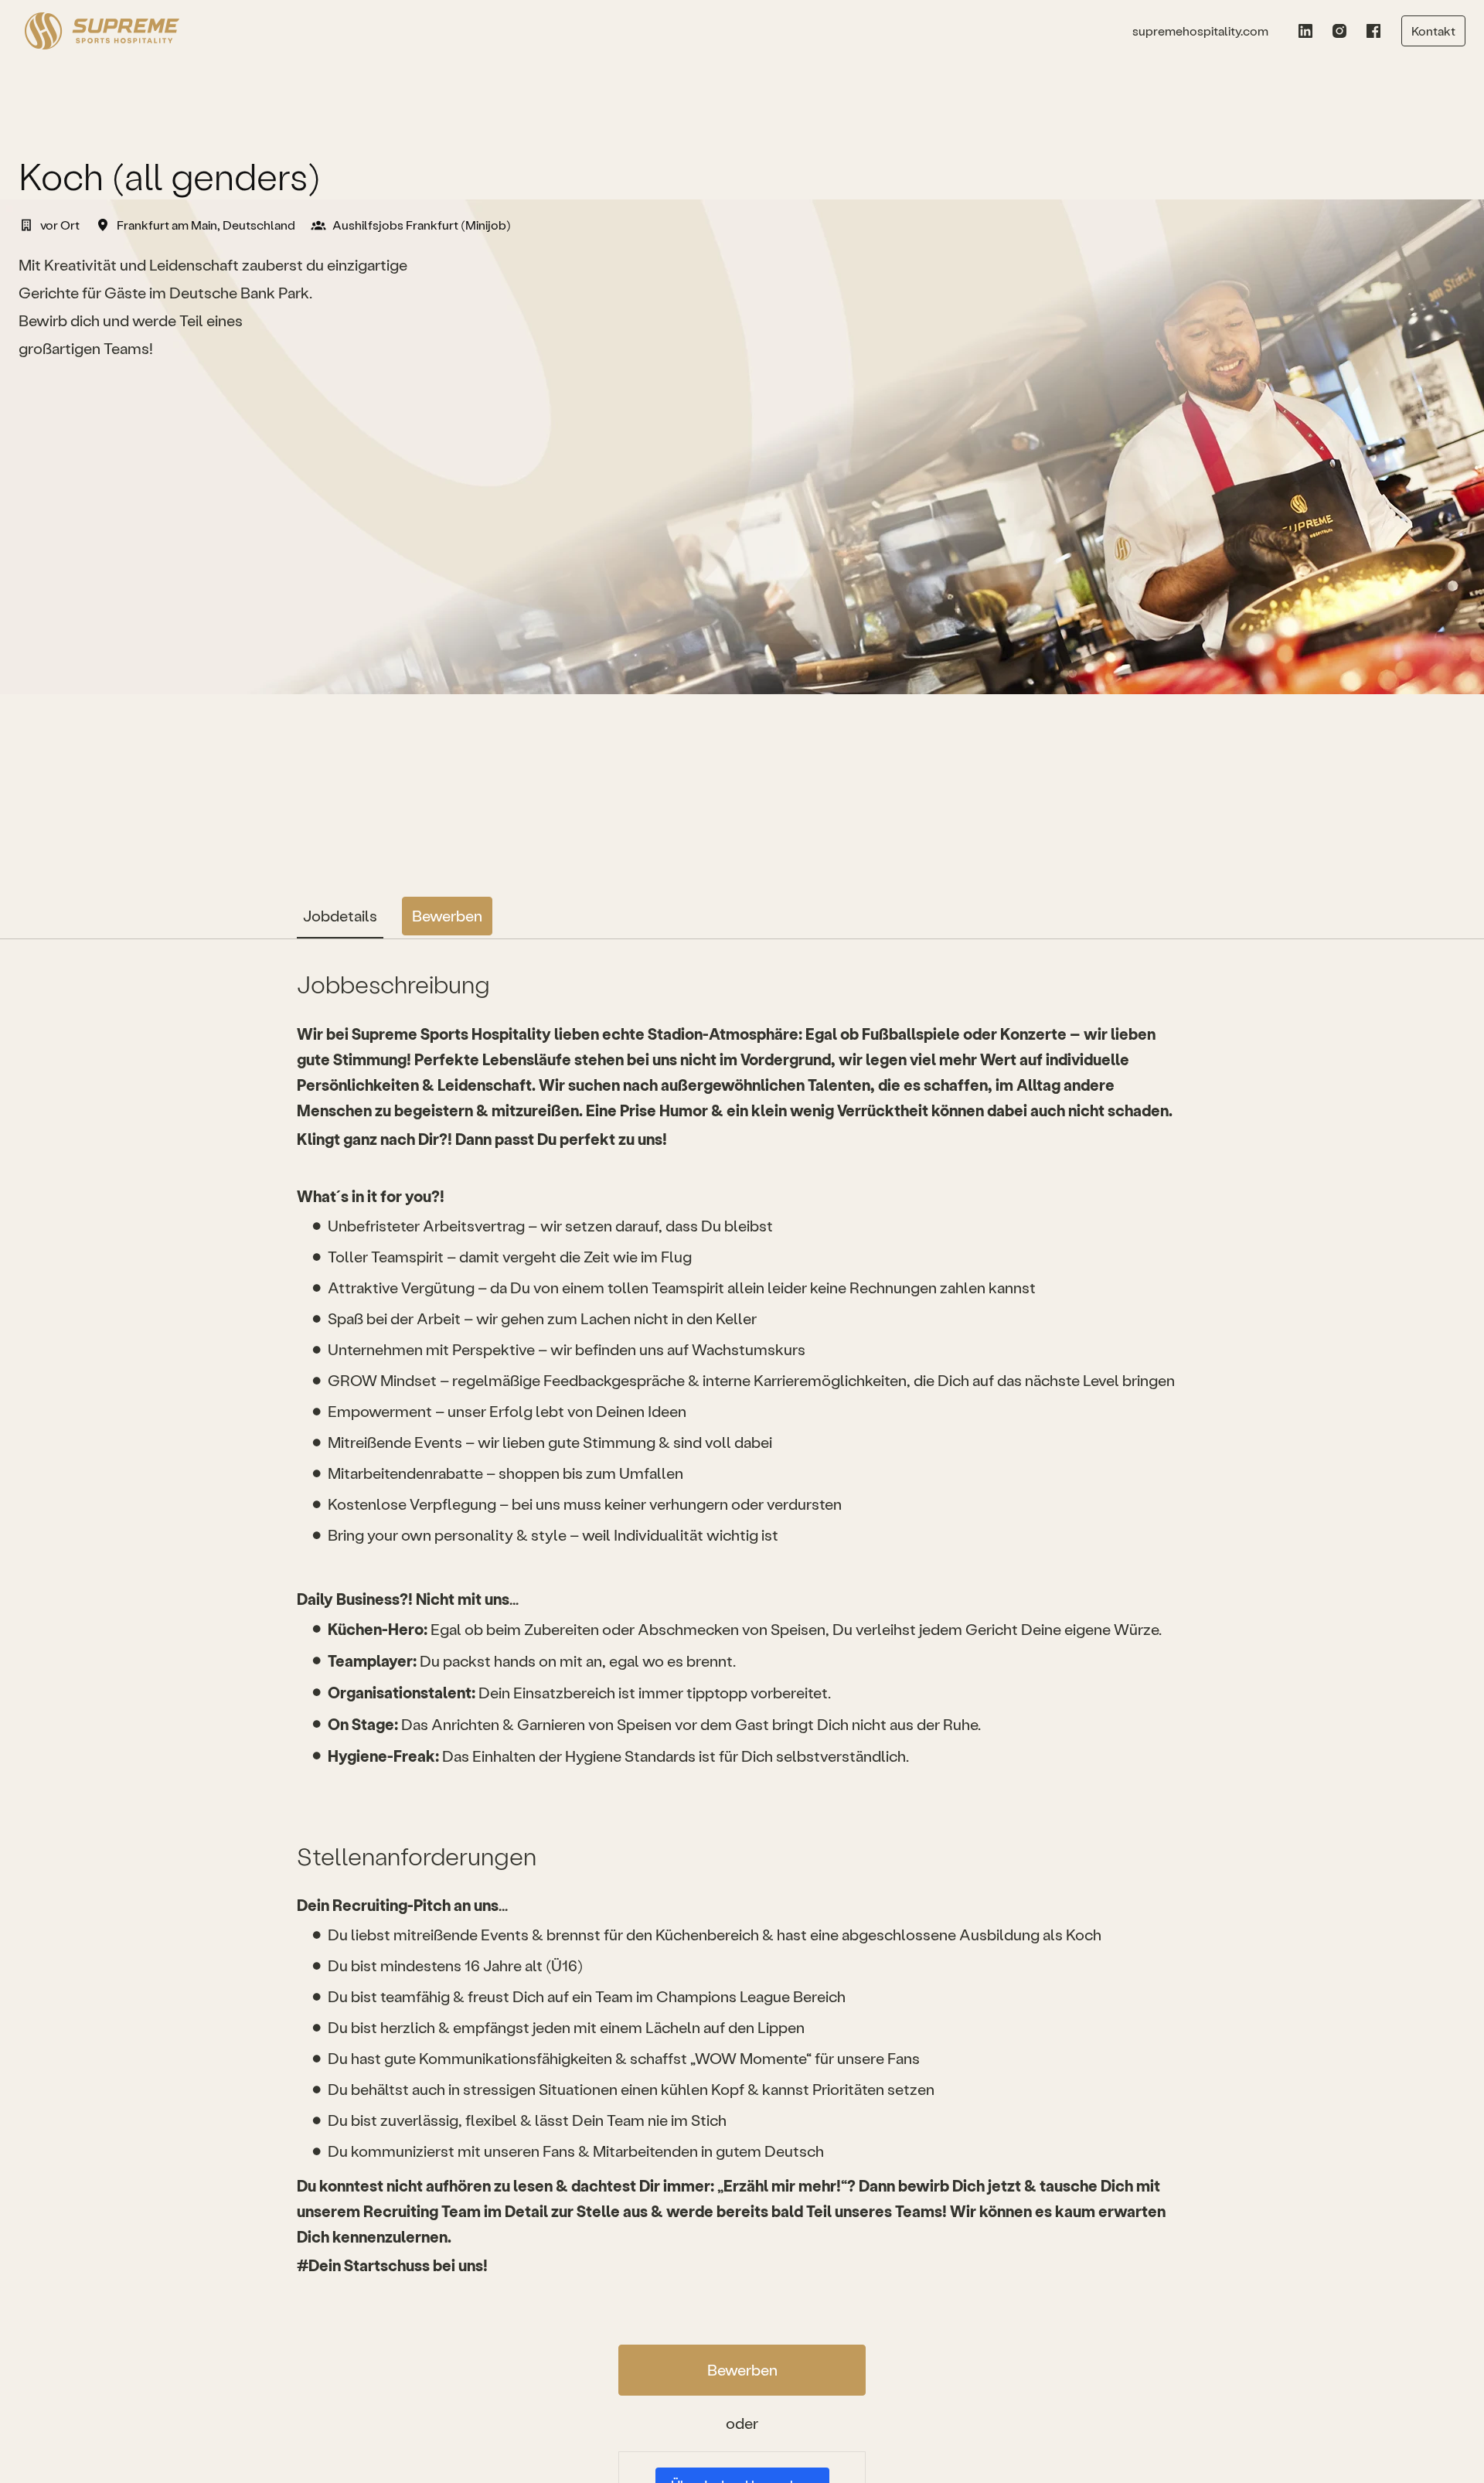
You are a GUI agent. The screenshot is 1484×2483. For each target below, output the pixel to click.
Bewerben (742, 2370)
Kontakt (1433, 31)
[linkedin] (1305, 31)
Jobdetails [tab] (340, 916)
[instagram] (1339, 31)
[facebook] (1373, 31)
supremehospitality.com (1200, 31)
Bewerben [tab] (447, 916)
